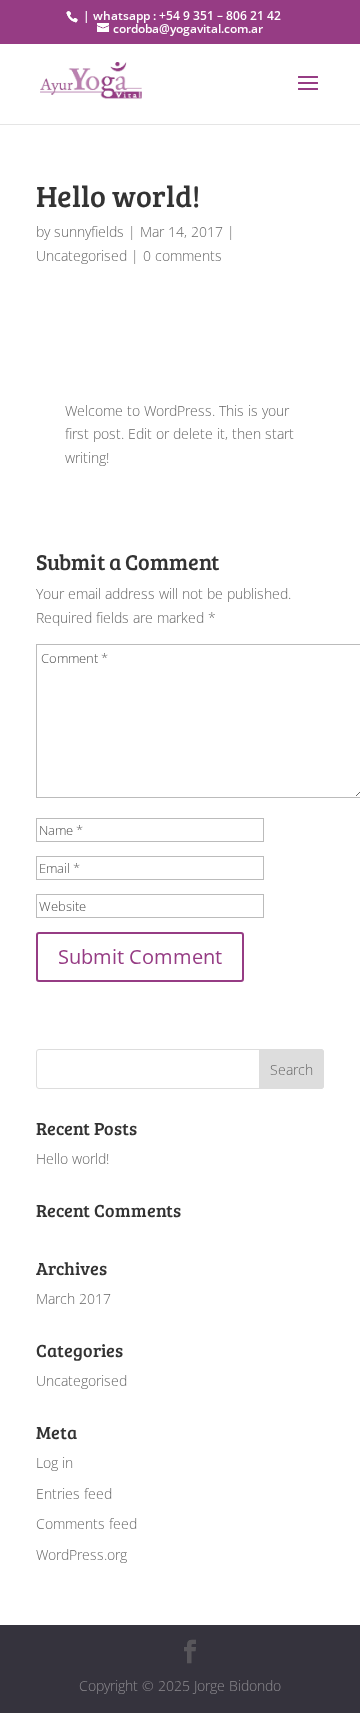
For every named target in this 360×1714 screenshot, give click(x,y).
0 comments (182, 255)
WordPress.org (81, 1554)
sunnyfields (89, 231)
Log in (54, 1462)
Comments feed (86, 1523)
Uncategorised (81, 255)
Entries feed (74, 1493)
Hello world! (72, 1158)
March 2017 (73, 1298)
